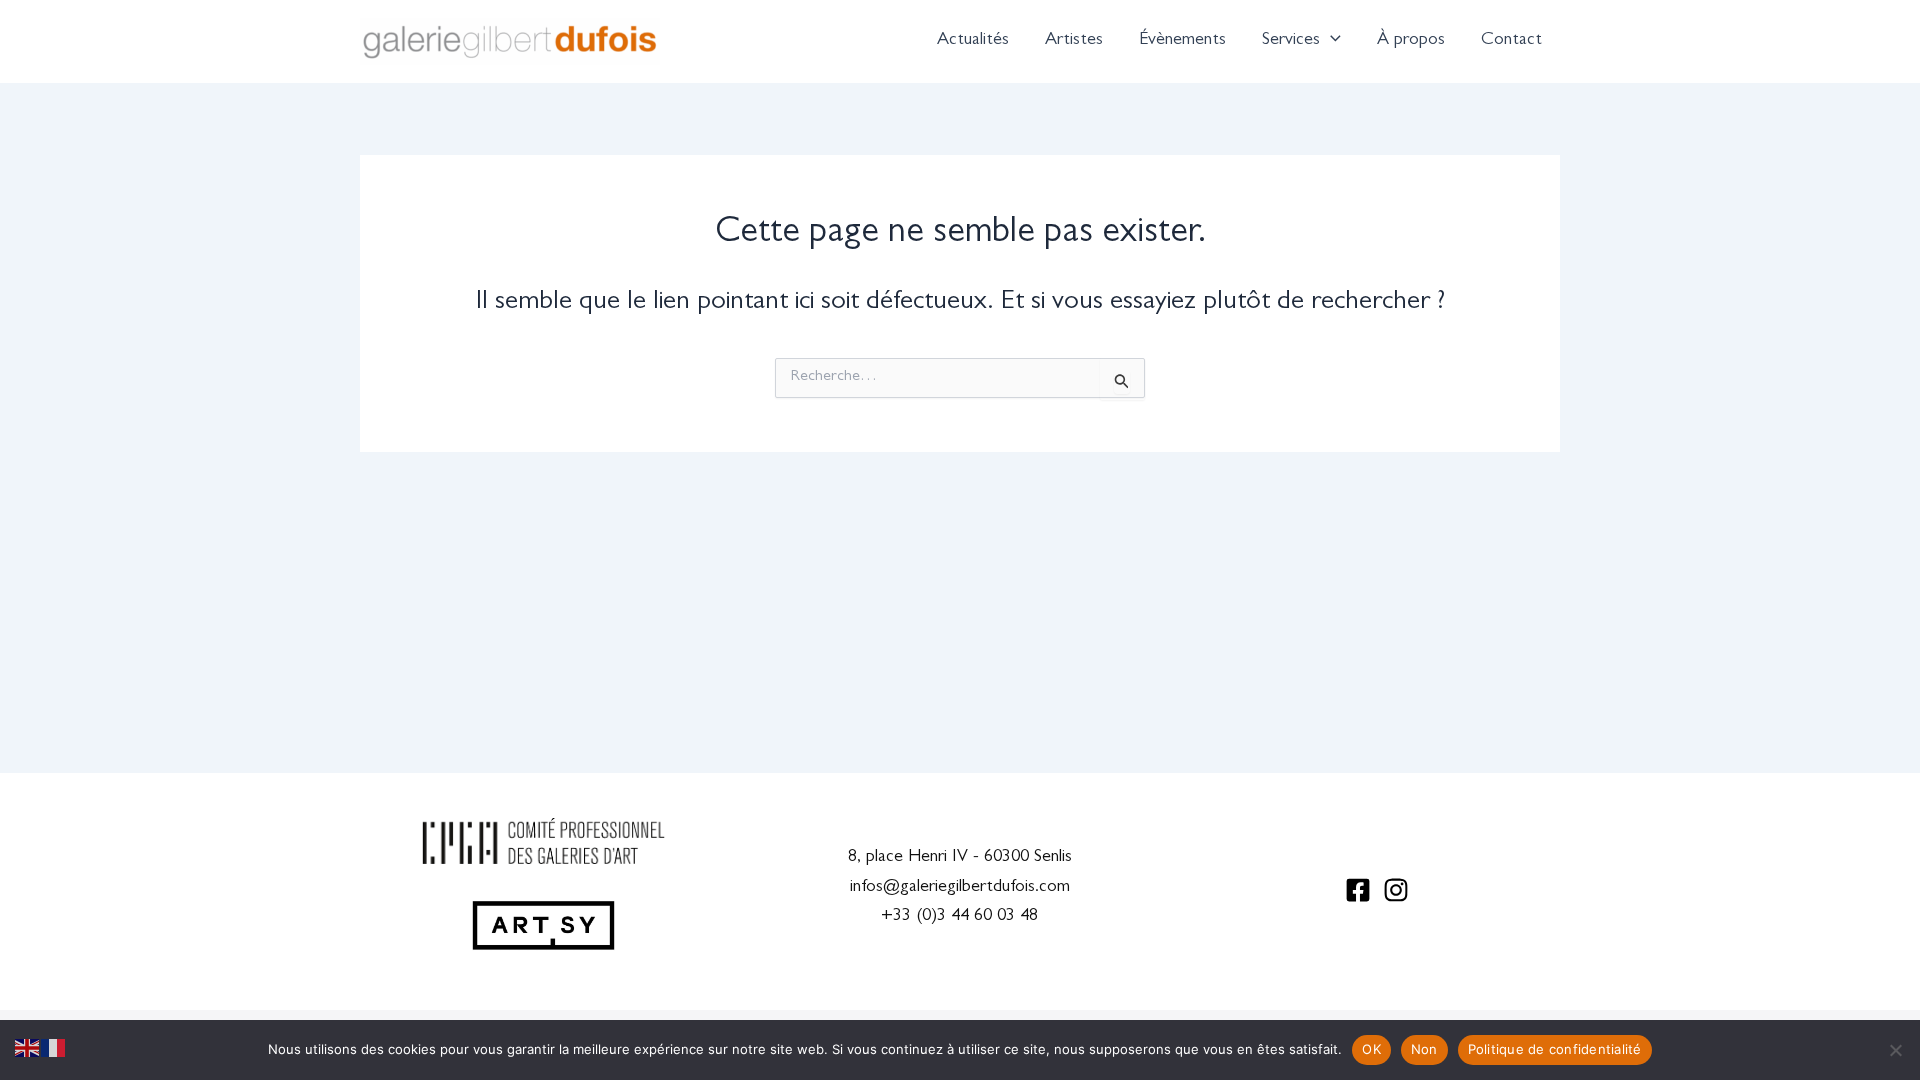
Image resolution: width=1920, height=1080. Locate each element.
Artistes (1074, 41)
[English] (28, 1049)
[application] (1330, 41)
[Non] (1895, 1050)
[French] (54, 1049)
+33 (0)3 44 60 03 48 (959, 917)
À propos (1411, 41)
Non (1424, 1049)
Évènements (1182, 41)
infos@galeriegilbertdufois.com (960, 888)
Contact (1511, 41)
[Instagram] (1396, 890)
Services (1291, 41)
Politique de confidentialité (1555, 1049)
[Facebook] (1358, 890)
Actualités (973, 41)
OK (1371, 1049)
